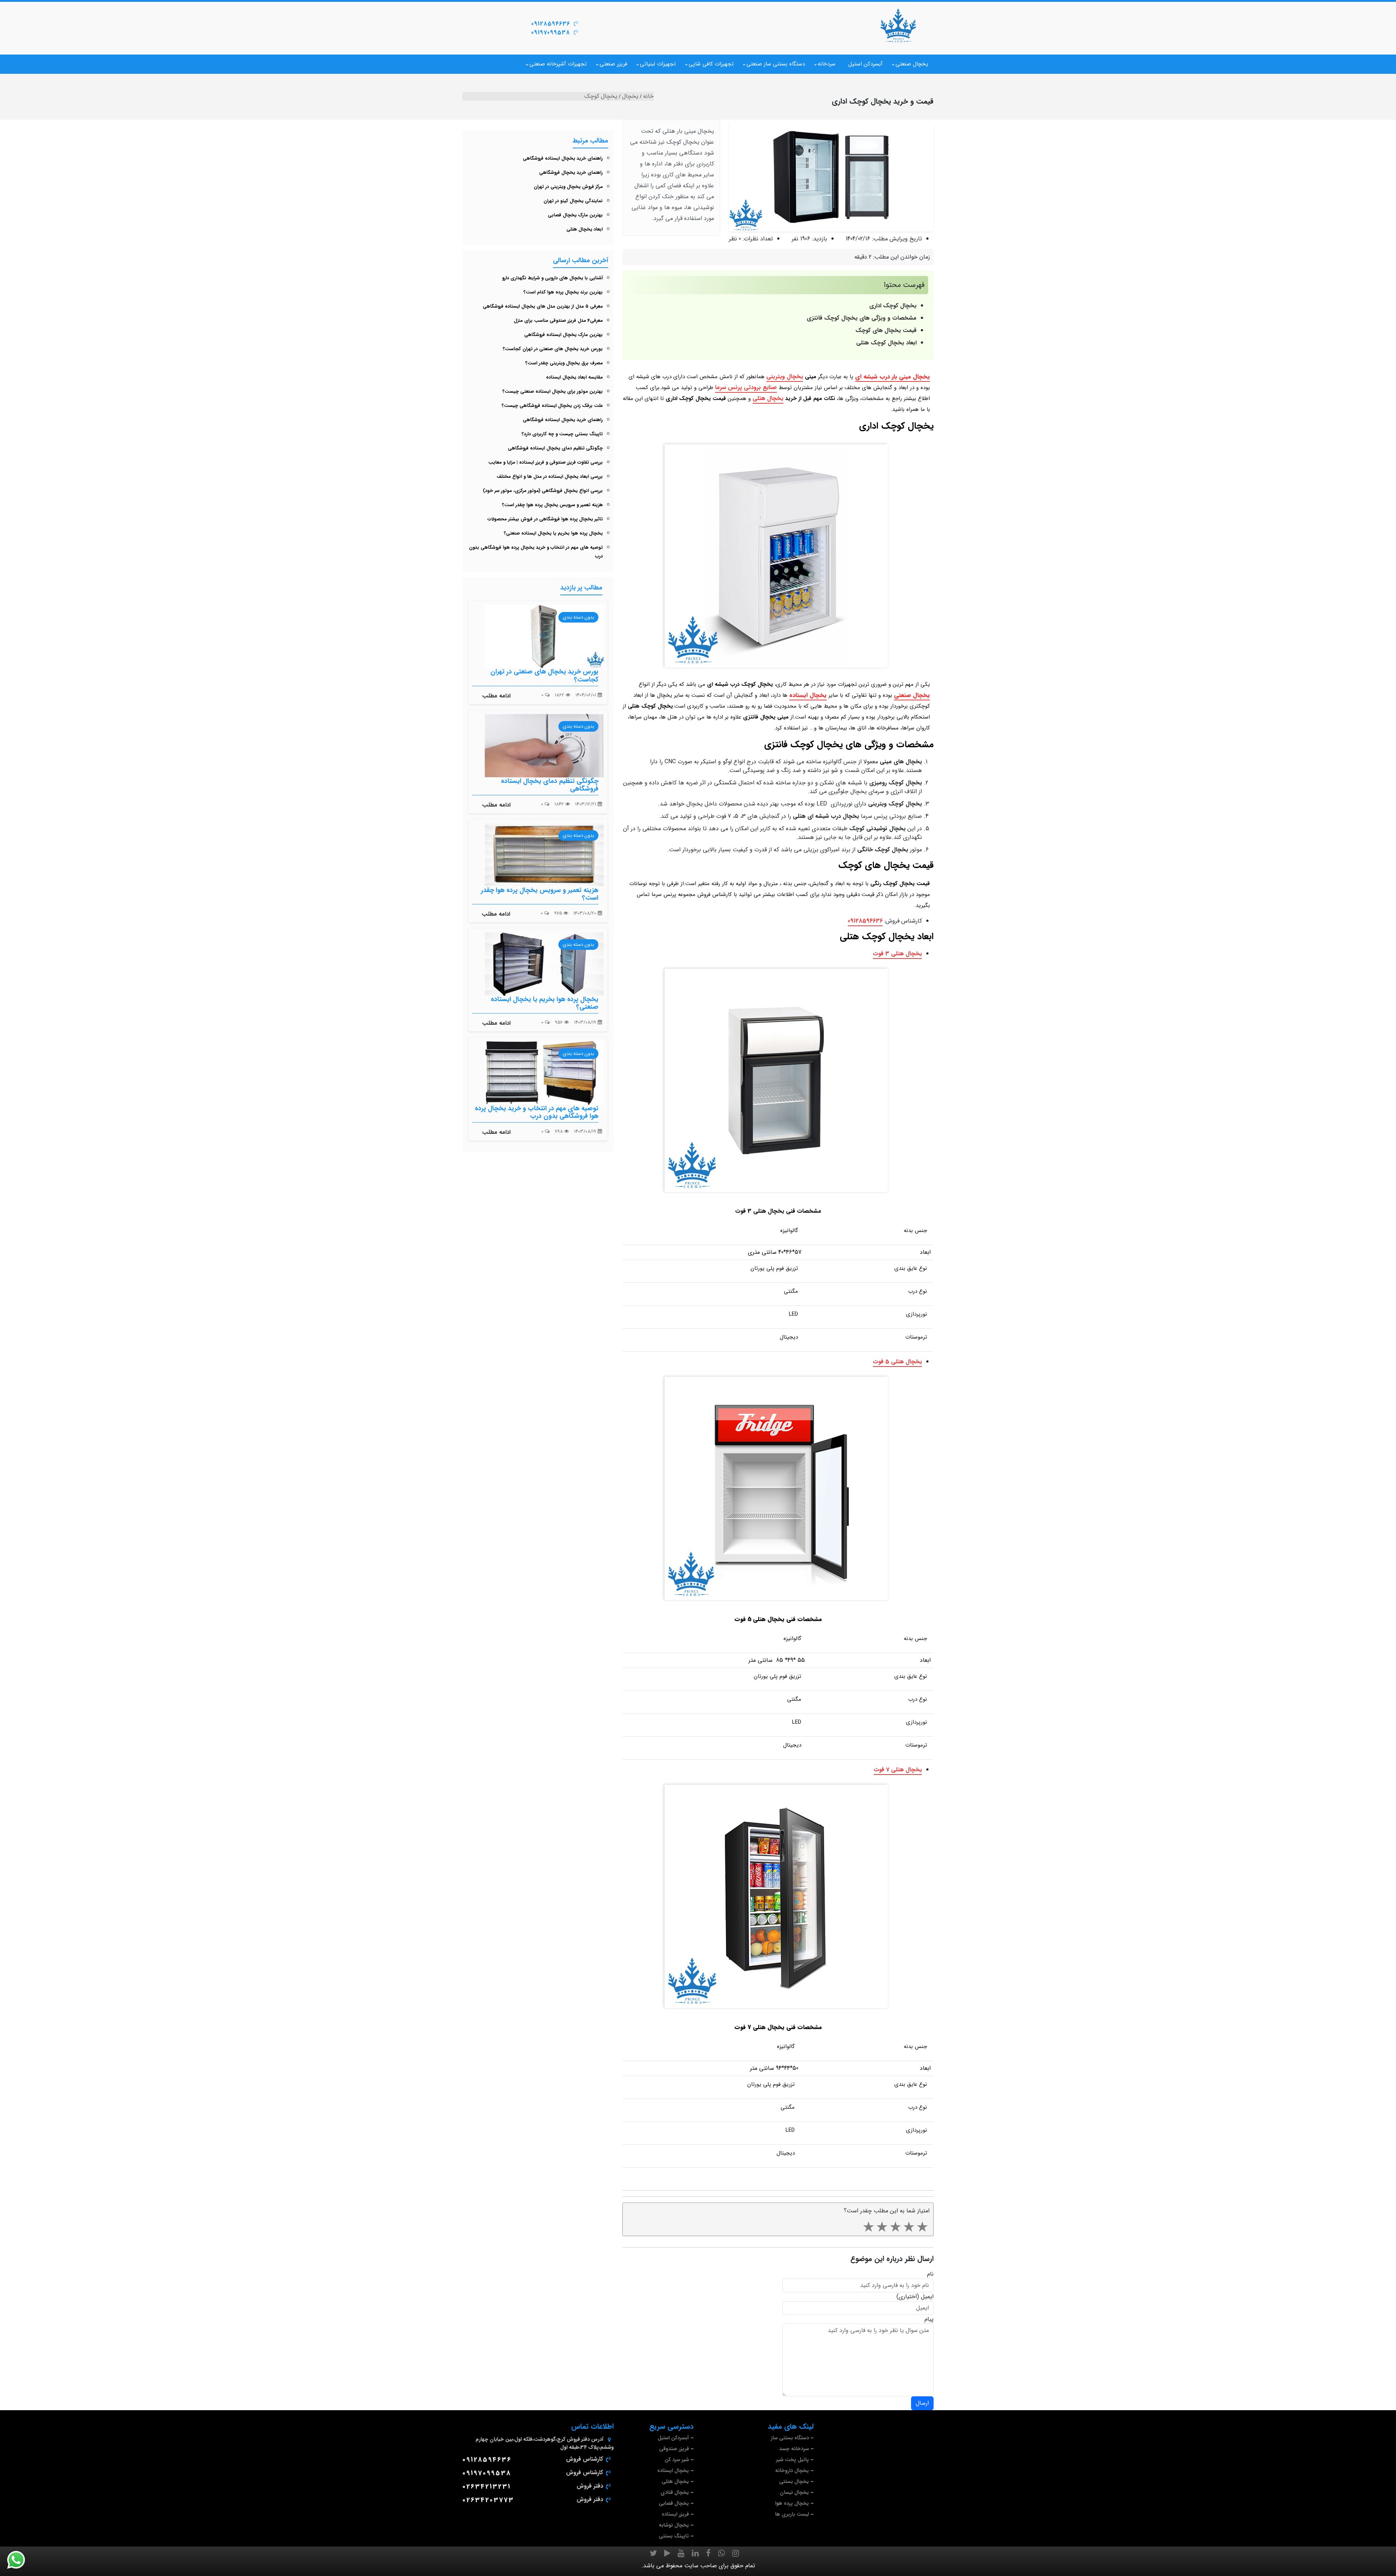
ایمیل (927, 2297)
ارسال (922, 2403)
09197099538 (551, 33)
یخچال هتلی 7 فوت (898, 1770)
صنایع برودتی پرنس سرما (746, 387)
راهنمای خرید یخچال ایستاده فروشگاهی (563, 158)
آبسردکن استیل (865, 64)
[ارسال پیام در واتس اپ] (20, 2560)
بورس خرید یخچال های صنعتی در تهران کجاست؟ (553, 349)
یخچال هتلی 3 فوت (897, 954)
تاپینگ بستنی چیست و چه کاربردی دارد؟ (562, 434)
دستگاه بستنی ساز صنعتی (776, 64)
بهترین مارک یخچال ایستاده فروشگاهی (563, 335)
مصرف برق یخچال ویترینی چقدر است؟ (564, 363)
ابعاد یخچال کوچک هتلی (886, 343)
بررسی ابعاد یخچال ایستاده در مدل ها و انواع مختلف (550, 477)
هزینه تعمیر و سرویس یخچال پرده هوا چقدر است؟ (552, 505)
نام (930, 2274)
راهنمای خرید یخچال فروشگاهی (571, 173)
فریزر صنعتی (613, 64)
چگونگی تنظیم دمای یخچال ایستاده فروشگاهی (555, 448)
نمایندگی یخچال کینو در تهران (573, 201)
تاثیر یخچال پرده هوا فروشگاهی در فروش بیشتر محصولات (545, 519)
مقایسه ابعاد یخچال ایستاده (574, 377)
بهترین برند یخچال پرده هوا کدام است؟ (563, 292)
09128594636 (551, 24)
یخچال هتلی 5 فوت (897, 1362)
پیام (929, 2319)
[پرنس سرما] (898, 25)
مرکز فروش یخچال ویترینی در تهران (568, 187)
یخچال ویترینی (785, 377)
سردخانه (827, 64)
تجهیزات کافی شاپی (711, 64)
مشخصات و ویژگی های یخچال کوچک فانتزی (862, 318)
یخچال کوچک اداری (893, 306)
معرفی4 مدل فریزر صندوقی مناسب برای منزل (558, 321)
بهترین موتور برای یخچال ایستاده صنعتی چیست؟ (553, 391)
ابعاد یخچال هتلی (585, 229)
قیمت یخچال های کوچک (886, 330)
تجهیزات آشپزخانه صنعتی (558, 64)
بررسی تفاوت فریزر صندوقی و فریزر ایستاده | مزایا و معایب (545, 462)
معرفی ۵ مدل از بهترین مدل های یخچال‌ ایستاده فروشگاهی (543, 306)
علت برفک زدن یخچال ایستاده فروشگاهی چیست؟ (552, 406)
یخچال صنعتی (912, 64)
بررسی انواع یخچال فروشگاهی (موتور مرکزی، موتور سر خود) (543, 491)
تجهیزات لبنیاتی (658, 64)
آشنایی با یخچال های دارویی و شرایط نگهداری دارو (552, 278)
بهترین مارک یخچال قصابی (575, 215)
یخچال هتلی (768, 398)
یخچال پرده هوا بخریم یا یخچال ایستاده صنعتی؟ (553, 533)
